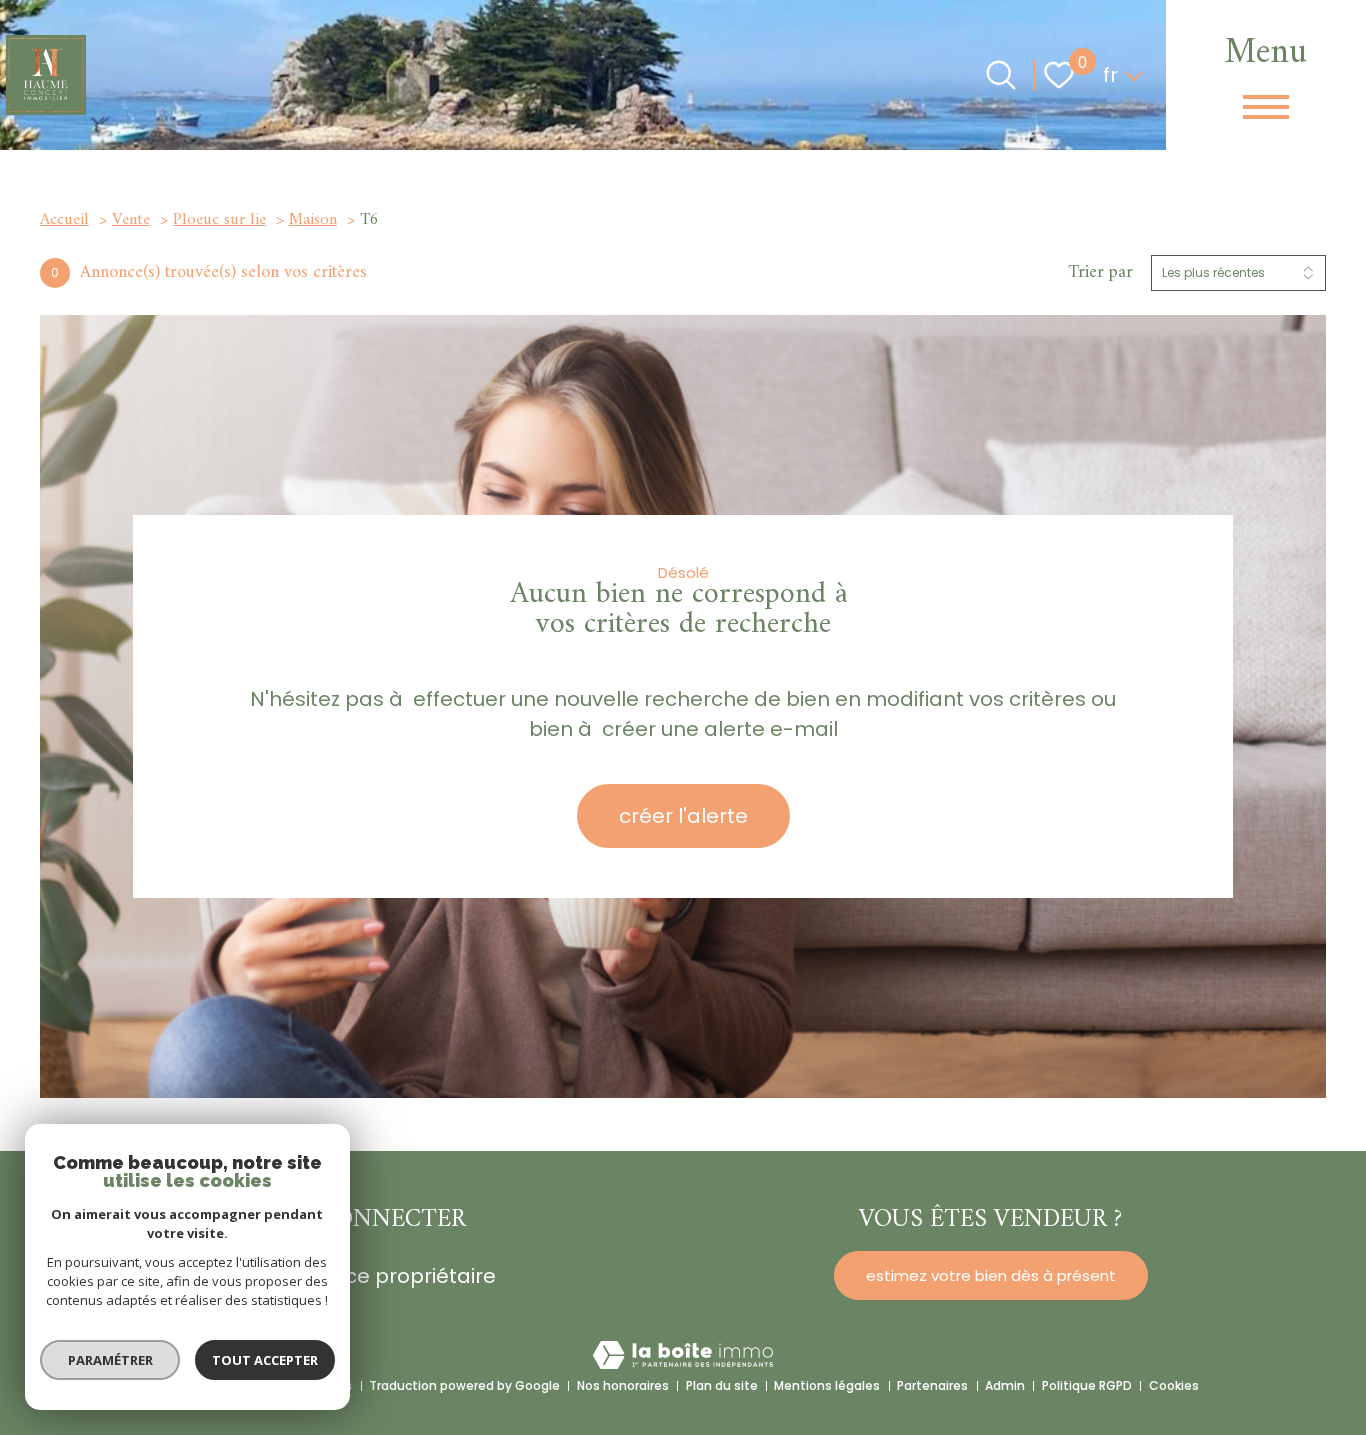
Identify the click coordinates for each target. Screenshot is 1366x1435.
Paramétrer (110, 1360)
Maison (313, 220)
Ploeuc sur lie (219, 220)
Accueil (64, 220)
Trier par (1100, 273)
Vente (131, 220)
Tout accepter (265, 1360)
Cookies (1174, 1385)
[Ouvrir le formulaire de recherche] (1001, 75)
